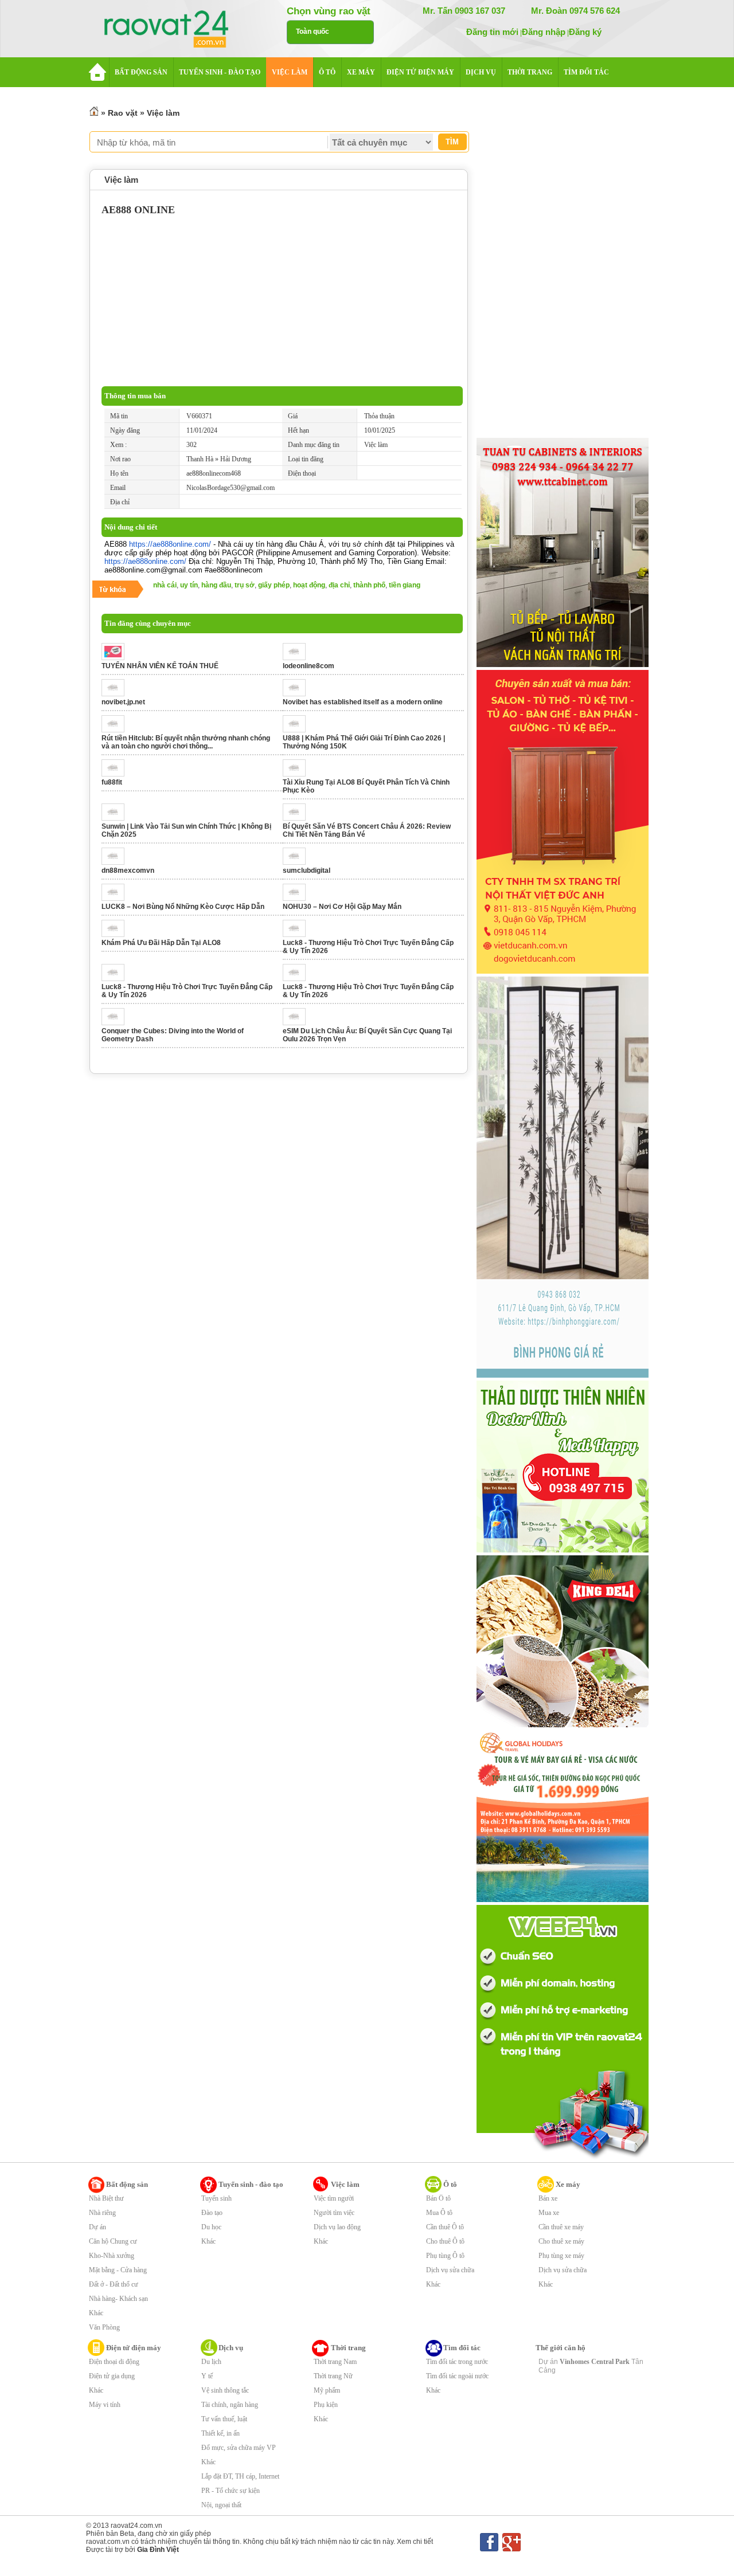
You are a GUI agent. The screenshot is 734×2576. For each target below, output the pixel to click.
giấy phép (274, 585)
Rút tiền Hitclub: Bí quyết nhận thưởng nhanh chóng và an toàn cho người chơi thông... (186, 742)
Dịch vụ (231, 2348)
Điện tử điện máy (134, 2348)
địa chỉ (339, 585)
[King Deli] (563, 1725)
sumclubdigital (307, 871)
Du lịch (211, 2362)
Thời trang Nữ (333, 2376)
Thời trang (348, 2348)
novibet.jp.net (123, 702)
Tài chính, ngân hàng (230, 2405)
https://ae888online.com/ (170, 544)
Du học (211, 2227)
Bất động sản (127, 2184)
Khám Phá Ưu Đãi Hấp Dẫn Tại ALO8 (161, 943)
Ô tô (450, 2184)
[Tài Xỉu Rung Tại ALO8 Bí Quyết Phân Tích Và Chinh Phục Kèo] (297, 774)
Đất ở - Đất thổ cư (114, 2284)
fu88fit (112, 782)
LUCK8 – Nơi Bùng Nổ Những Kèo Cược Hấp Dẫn (183, 907)
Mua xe (549, 2213)
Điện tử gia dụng (112, 2376)
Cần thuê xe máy (561, 2227)
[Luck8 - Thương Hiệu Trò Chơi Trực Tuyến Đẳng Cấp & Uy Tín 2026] (297, 935)
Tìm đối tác (462, 2348)
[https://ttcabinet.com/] (563, 665)
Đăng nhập (544, 32)
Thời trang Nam (335, 2362)
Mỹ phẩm (327, 2390)
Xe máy (568, 2184)
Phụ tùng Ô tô (445, 2256)
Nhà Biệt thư (106, 2198)
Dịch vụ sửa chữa (450, 2270)
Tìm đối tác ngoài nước (457, 2376)
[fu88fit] (116, 774)
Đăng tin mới (492, 32)
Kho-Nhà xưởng (112, 2256)
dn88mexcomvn (128, 871)
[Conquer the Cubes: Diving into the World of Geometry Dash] (116, 1023)
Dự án (97, 2227)
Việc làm (163, 113)
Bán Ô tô (438, 2198)
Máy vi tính (105, 2405)
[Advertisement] (282, 300)
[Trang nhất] (94, 113)
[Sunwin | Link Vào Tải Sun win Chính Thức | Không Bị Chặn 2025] (116, 818)
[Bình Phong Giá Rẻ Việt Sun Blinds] (563, 1375)
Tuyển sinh (216, 2198)
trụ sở (245, 585)
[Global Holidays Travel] (563, 1900)
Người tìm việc (334, 2213)
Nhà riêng (102, 2213)
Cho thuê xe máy (561, 2241)
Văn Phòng (104, 2327)
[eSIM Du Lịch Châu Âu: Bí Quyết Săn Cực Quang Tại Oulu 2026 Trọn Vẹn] (297, 1023)
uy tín (189, 585)
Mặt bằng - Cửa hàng (118, 2270)
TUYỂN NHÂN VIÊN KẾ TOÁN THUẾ (160, 666)
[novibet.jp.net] (116, 694)
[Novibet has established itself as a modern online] (297, 694)
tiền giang (405, 585)
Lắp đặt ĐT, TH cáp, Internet (240, 2476)
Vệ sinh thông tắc (225, 2390)
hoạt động (309, 585)
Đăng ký (585, 32)
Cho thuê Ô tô (445, 2241)
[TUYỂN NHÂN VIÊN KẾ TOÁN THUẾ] (116, 658)
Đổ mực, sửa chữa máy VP (239, 2448)
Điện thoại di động (114, 2362)
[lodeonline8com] (297, 658)
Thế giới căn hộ (561, 2348)
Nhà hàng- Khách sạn (118, 2299)
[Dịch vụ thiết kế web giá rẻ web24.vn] (563, 2158)
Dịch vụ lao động (337, 2227)
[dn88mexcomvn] (116, 862)
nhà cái (165, 585)
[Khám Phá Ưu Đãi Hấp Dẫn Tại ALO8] (116, 935)
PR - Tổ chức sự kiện (231, 2491)
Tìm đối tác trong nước (457, 2362)
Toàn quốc (313, 32)
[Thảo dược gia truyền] (563, 1550)
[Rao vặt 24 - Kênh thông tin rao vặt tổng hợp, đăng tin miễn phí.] (178, 30)
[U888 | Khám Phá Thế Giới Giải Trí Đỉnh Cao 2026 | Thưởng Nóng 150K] (297, 730)
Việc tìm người (334, 2198)
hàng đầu (216, 585)
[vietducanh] (563, 971)
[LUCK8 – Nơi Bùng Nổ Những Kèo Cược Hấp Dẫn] (116, 899)
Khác (96, 2313)
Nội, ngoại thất (221, 2505)
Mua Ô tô (439, 2213)
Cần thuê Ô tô (445, 2227)
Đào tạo (212, 2213)
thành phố (369, 585)
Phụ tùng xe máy (561, 2256)
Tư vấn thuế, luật (224, 2419)
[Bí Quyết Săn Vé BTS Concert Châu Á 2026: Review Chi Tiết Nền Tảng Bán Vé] (297, 818)
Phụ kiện (326, 2405)
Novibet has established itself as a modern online (363, 702)
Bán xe (548, 2198)
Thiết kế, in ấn (220, 2433)
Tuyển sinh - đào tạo (251, 2184)
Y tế (207, 2376)
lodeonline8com (309, 666)
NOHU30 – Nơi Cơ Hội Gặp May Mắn (342, 907)
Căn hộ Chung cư (113, 2241)
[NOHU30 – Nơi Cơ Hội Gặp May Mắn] (297, 899)
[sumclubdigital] (297, 862)
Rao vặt (123, 113)
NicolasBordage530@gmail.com (231, 488)
